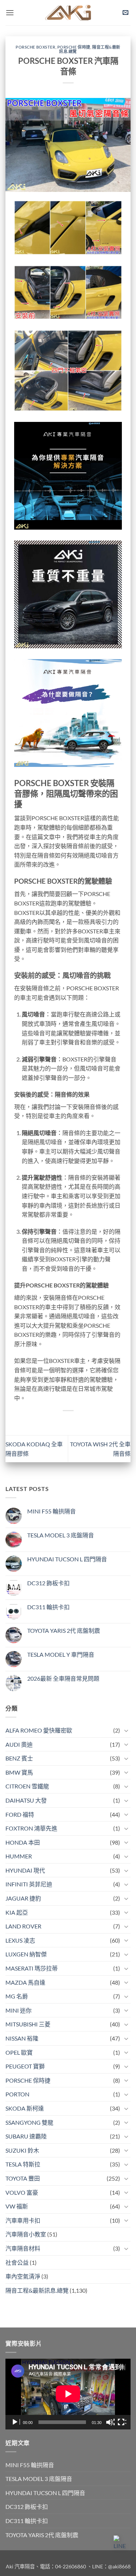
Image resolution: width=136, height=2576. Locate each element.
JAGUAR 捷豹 (23, 1898)
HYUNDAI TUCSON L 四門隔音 (67, 1559)
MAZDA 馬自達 (25, 1982)
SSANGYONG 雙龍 (29, 2122)
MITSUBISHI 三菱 (28, 2024)
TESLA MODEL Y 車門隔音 (61, 1654)
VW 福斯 (17, 2206)
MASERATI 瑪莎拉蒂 (32, 1968)
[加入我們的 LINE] (121, 2543)
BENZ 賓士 (19, 1758)
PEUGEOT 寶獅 (25, 2066)
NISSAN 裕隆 (22, 2038)
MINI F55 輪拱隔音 (51, 1511)
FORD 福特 (20, 1814)
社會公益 (17, 2262)
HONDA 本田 (23, 1842)
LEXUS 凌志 (20, 1940)
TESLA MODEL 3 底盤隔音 (61, 1535)
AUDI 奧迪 (19, 1744)
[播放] (16, 2422)
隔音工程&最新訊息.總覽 (37, 2290)
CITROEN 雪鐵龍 (27, 1786)
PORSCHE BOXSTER (35, 47)
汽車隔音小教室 (26, 2234)
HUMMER (19, 1856)
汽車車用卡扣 (23, 2220)
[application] (68, 2394)
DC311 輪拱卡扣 (48, 1607)
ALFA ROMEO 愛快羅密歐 (39, 1730)
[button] (10, 13)
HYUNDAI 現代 (25, 1870)
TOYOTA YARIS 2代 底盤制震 (64, 1630)
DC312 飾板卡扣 (48, 1583)
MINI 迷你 (18, 2010)
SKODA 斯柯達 (25, 2108)
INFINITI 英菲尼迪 (29, 1884)
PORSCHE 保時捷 (74, 47)
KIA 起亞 (17, 1912)
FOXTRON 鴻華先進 (31, 1828)
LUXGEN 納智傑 (26, 1954)
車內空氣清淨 (23, 2276)
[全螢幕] (122, 2422)
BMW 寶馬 (19, 1772)
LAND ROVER (23, 1926)
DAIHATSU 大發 (26, 1800)
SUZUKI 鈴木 (22, 2150)
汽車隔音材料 (23, 2248)
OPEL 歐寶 (19, 2052)
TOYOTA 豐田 (23, 2178)
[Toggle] (126, 1730)
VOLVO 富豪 (22, 2192)
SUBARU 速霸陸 (26, 2136)
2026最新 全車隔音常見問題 (63, 1678)
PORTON (17, 2094)
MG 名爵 (17, 1996)
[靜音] (110, 2422)
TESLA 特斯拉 (23, 2164)
